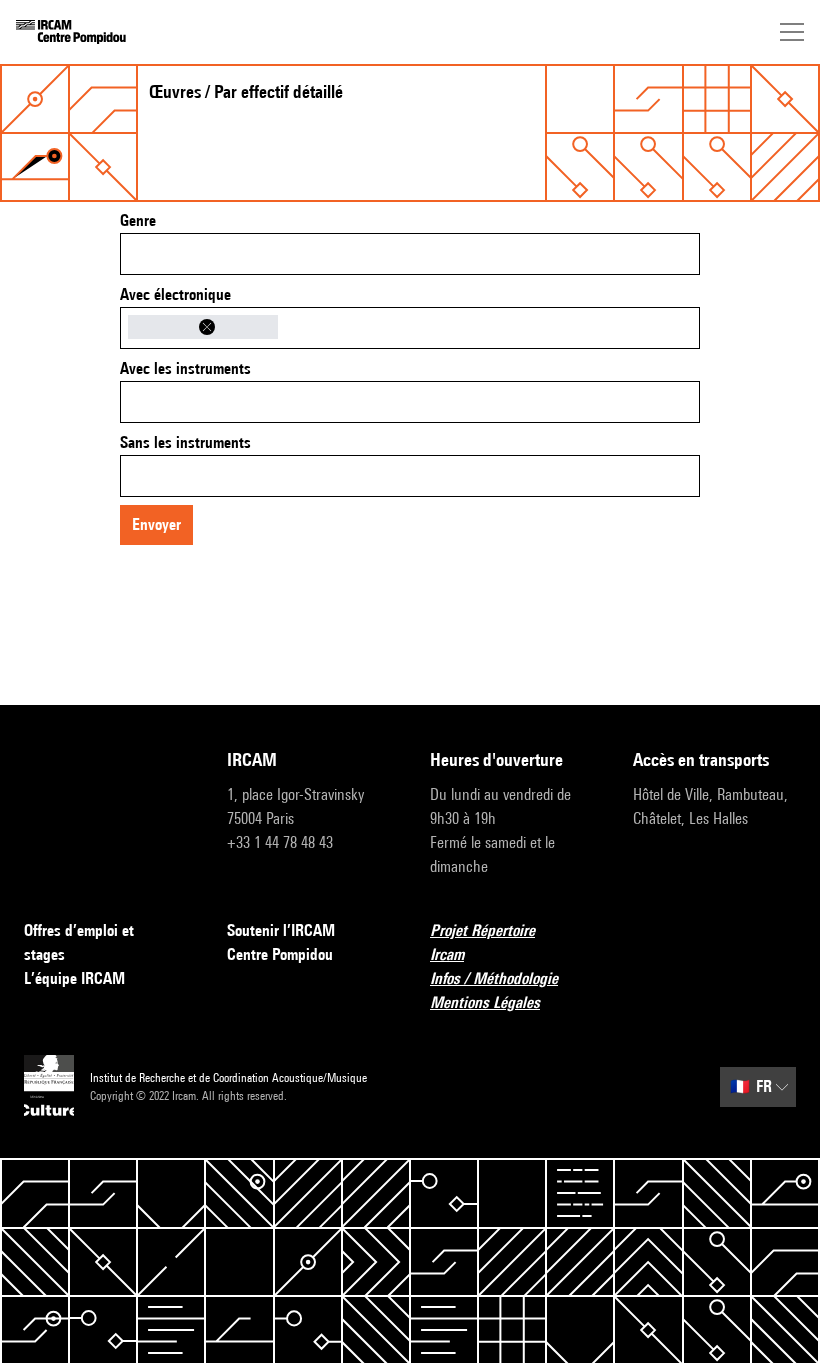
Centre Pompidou (280, 954)
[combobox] (410, 254)
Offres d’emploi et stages (79, 942)
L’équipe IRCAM (74, 978)
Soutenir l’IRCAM (281, 930)
